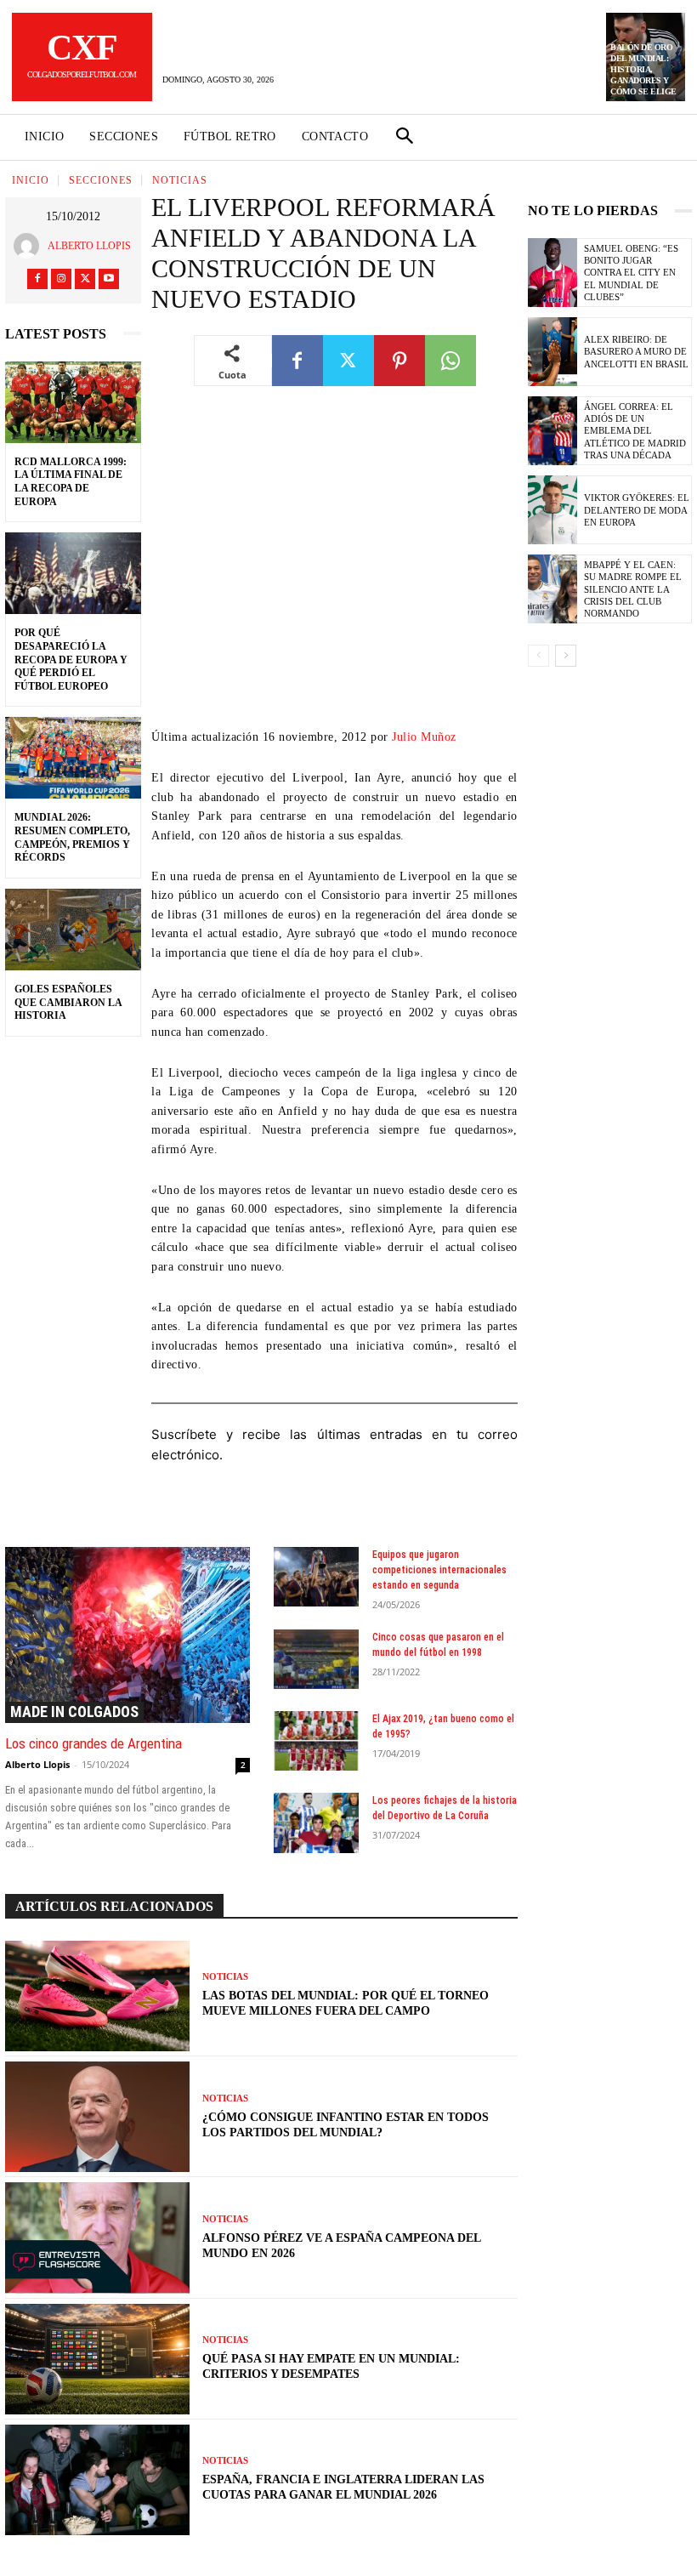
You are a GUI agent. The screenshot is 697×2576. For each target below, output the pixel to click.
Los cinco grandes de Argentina (93, 1743)
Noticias (180, 180)
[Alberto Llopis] (31, 246)
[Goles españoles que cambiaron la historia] (73, 930)
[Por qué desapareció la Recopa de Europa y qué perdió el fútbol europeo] (73, 573)
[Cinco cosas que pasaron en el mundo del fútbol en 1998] (317, 1659)
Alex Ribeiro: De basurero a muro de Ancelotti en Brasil (636, 352)
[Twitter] (85, 279)
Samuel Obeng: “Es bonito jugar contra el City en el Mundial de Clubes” (631, 273)
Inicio (31, 180)
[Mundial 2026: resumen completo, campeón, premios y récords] (73, 758)
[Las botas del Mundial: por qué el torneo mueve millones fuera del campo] (97, 1996)
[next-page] (566, 656)
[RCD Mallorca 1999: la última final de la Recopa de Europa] (73, 402)
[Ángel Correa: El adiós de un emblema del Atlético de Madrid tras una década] (552, 431)
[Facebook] (37, 279)
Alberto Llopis (89, 246)
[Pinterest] (399, 361)
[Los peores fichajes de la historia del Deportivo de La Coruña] (317, 1823)
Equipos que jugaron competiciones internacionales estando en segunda (439, 1570)
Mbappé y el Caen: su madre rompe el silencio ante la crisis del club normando (633, 589)
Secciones (101, 180)
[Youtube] (109, 279)
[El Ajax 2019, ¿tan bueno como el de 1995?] (317, 1741)
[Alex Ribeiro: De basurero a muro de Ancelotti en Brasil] (552, 352)
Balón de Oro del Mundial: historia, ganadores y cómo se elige (643, 69)
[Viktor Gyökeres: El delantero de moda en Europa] (552, 510)
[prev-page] (538, 656)
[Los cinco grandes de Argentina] (127, 1635)
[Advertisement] (334, 570)
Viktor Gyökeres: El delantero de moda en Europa (637, 510)
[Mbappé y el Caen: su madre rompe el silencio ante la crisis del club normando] (552, 589)
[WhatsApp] (450, 361)
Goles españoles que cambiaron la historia (68, 1002)
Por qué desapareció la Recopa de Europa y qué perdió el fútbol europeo (71, 659)
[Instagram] (61, 279)
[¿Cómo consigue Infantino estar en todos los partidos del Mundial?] (97, 2117)
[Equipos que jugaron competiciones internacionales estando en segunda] (317, 1577)
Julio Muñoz (424, 737)
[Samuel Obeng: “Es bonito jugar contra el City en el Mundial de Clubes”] (552, 273)
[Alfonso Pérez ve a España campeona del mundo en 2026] (97, 2238)
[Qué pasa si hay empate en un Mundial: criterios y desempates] (97, 2359)
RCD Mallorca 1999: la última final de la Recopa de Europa (71, 482)
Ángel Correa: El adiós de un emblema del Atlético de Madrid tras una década (635, 431)
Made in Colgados (74, 1712)
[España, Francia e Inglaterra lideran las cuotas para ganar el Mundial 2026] (97, 2480)
